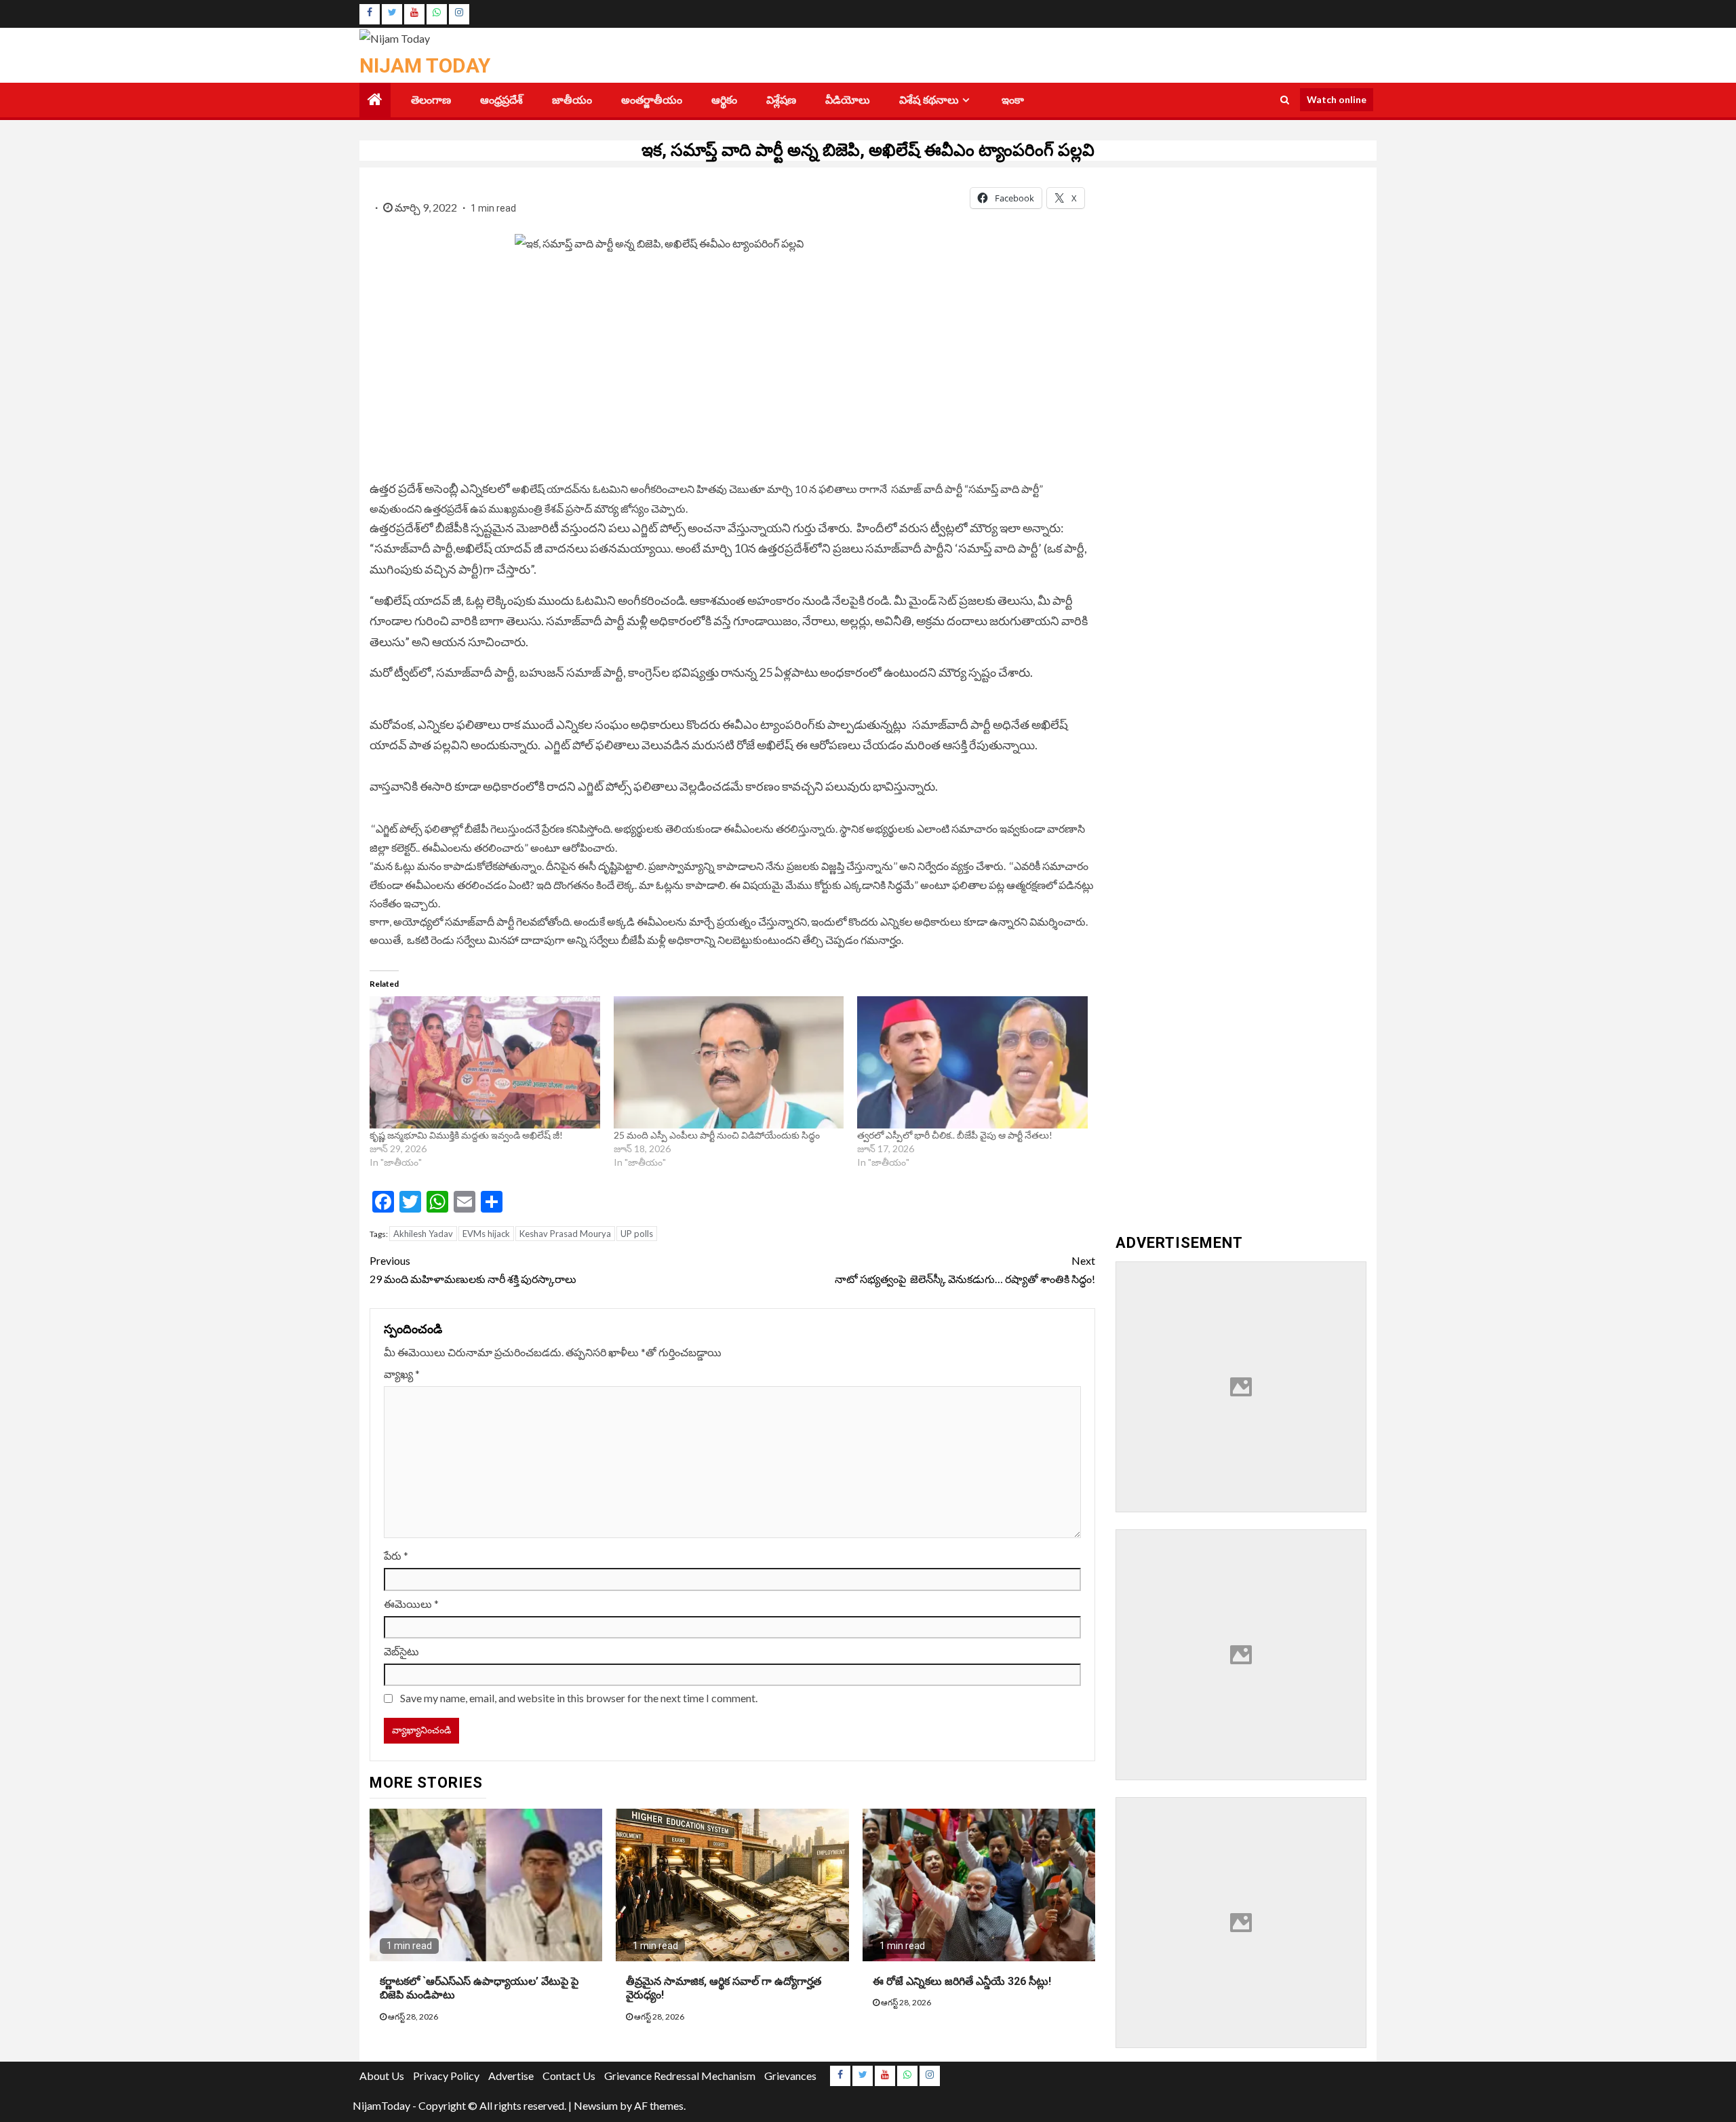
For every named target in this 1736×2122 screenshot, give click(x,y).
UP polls (637, 1234)
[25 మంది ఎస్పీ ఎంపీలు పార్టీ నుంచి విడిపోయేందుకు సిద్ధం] (729, 1062)
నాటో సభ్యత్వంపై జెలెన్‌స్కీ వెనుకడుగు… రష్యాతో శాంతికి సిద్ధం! (965, 1270)
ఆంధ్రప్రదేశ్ (501, 100)
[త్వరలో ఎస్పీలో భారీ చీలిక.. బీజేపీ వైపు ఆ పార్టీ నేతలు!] (972, 1062)
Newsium (596, 2105)
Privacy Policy (446, 2076)
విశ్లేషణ (781, 100)
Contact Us (569, 2076)
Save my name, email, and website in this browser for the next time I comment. (579, 1698)
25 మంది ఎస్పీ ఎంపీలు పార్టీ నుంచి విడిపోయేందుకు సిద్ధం (717, 1135)
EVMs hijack (486, 1234)
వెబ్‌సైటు (401, 1651)
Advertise (511, 2076)
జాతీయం (572, 100)
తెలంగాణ (431, 100)
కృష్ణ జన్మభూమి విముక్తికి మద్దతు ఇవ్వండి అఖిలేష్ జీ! (466, 1135)
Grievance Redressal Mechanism (680, 2076)
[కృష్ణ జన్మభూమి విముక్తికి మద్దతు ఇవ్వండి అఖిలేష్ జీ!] (485, 1062)
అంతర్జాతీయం (652, 100)
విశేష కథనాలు (929, 100)
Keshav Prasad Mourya (565, 1234)
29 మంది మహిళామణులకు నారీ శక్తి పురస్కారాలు (473, 1270)
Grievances (790, 2076)
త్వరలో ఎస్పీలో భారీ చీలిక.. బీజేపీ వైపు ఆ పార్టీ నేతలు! (955, 1135)
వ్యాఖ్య (402, 1374)
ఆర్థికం (724, 100)
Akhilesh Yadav (423, 1234)
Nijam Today (425, 65)
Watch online (1337, 99)
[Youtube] (414, 14)
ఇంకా (1013, 100)
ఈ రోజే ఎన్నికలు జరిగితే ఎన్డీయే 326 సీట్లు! (962, 1981)
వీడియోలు (848, 100)
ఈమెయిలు (411, 1604)
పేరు (396, 1555)
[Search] (1285, 100)
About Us (382, 2076)
